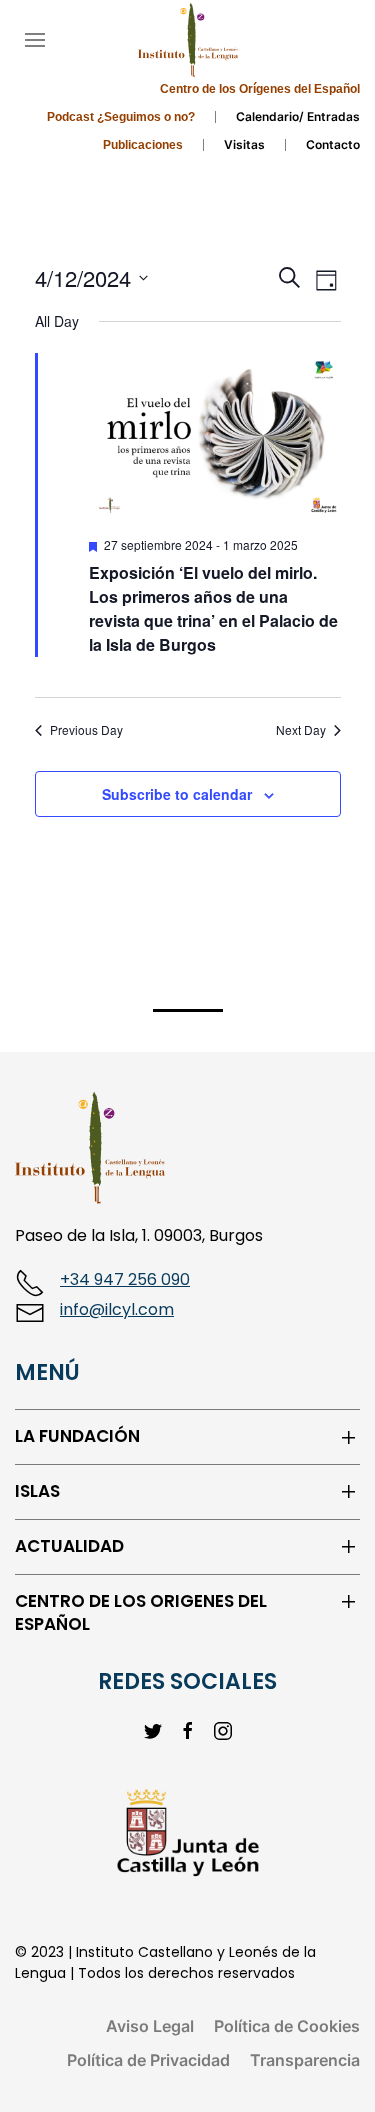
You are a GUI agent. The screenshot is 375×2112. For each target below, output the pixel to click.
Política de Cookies (287, 2026)
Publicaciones (143, 145)
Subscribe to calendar (177, 794)
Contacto (333, 144)
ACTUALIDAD (69, 1546)
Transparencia (305, 2060)
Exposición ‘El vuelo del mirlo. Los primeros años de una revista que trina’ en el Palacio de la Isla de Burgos (213, 608)
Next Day (301, 730)
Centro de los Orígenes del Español (260, 89)
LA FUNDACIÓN (77, 1436)
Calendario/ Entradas (298, 116)
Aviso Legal (150, 2026)
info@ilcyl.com (117, 1309)
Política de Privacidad (148, 2060)
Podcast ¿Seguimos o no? (121, 117)
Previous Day (86, 730)
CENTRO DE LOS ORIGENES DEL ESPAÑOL (141, 1613)
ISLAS (37, 1491)
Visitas (244, 144)
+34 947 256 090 (125, 1279)
